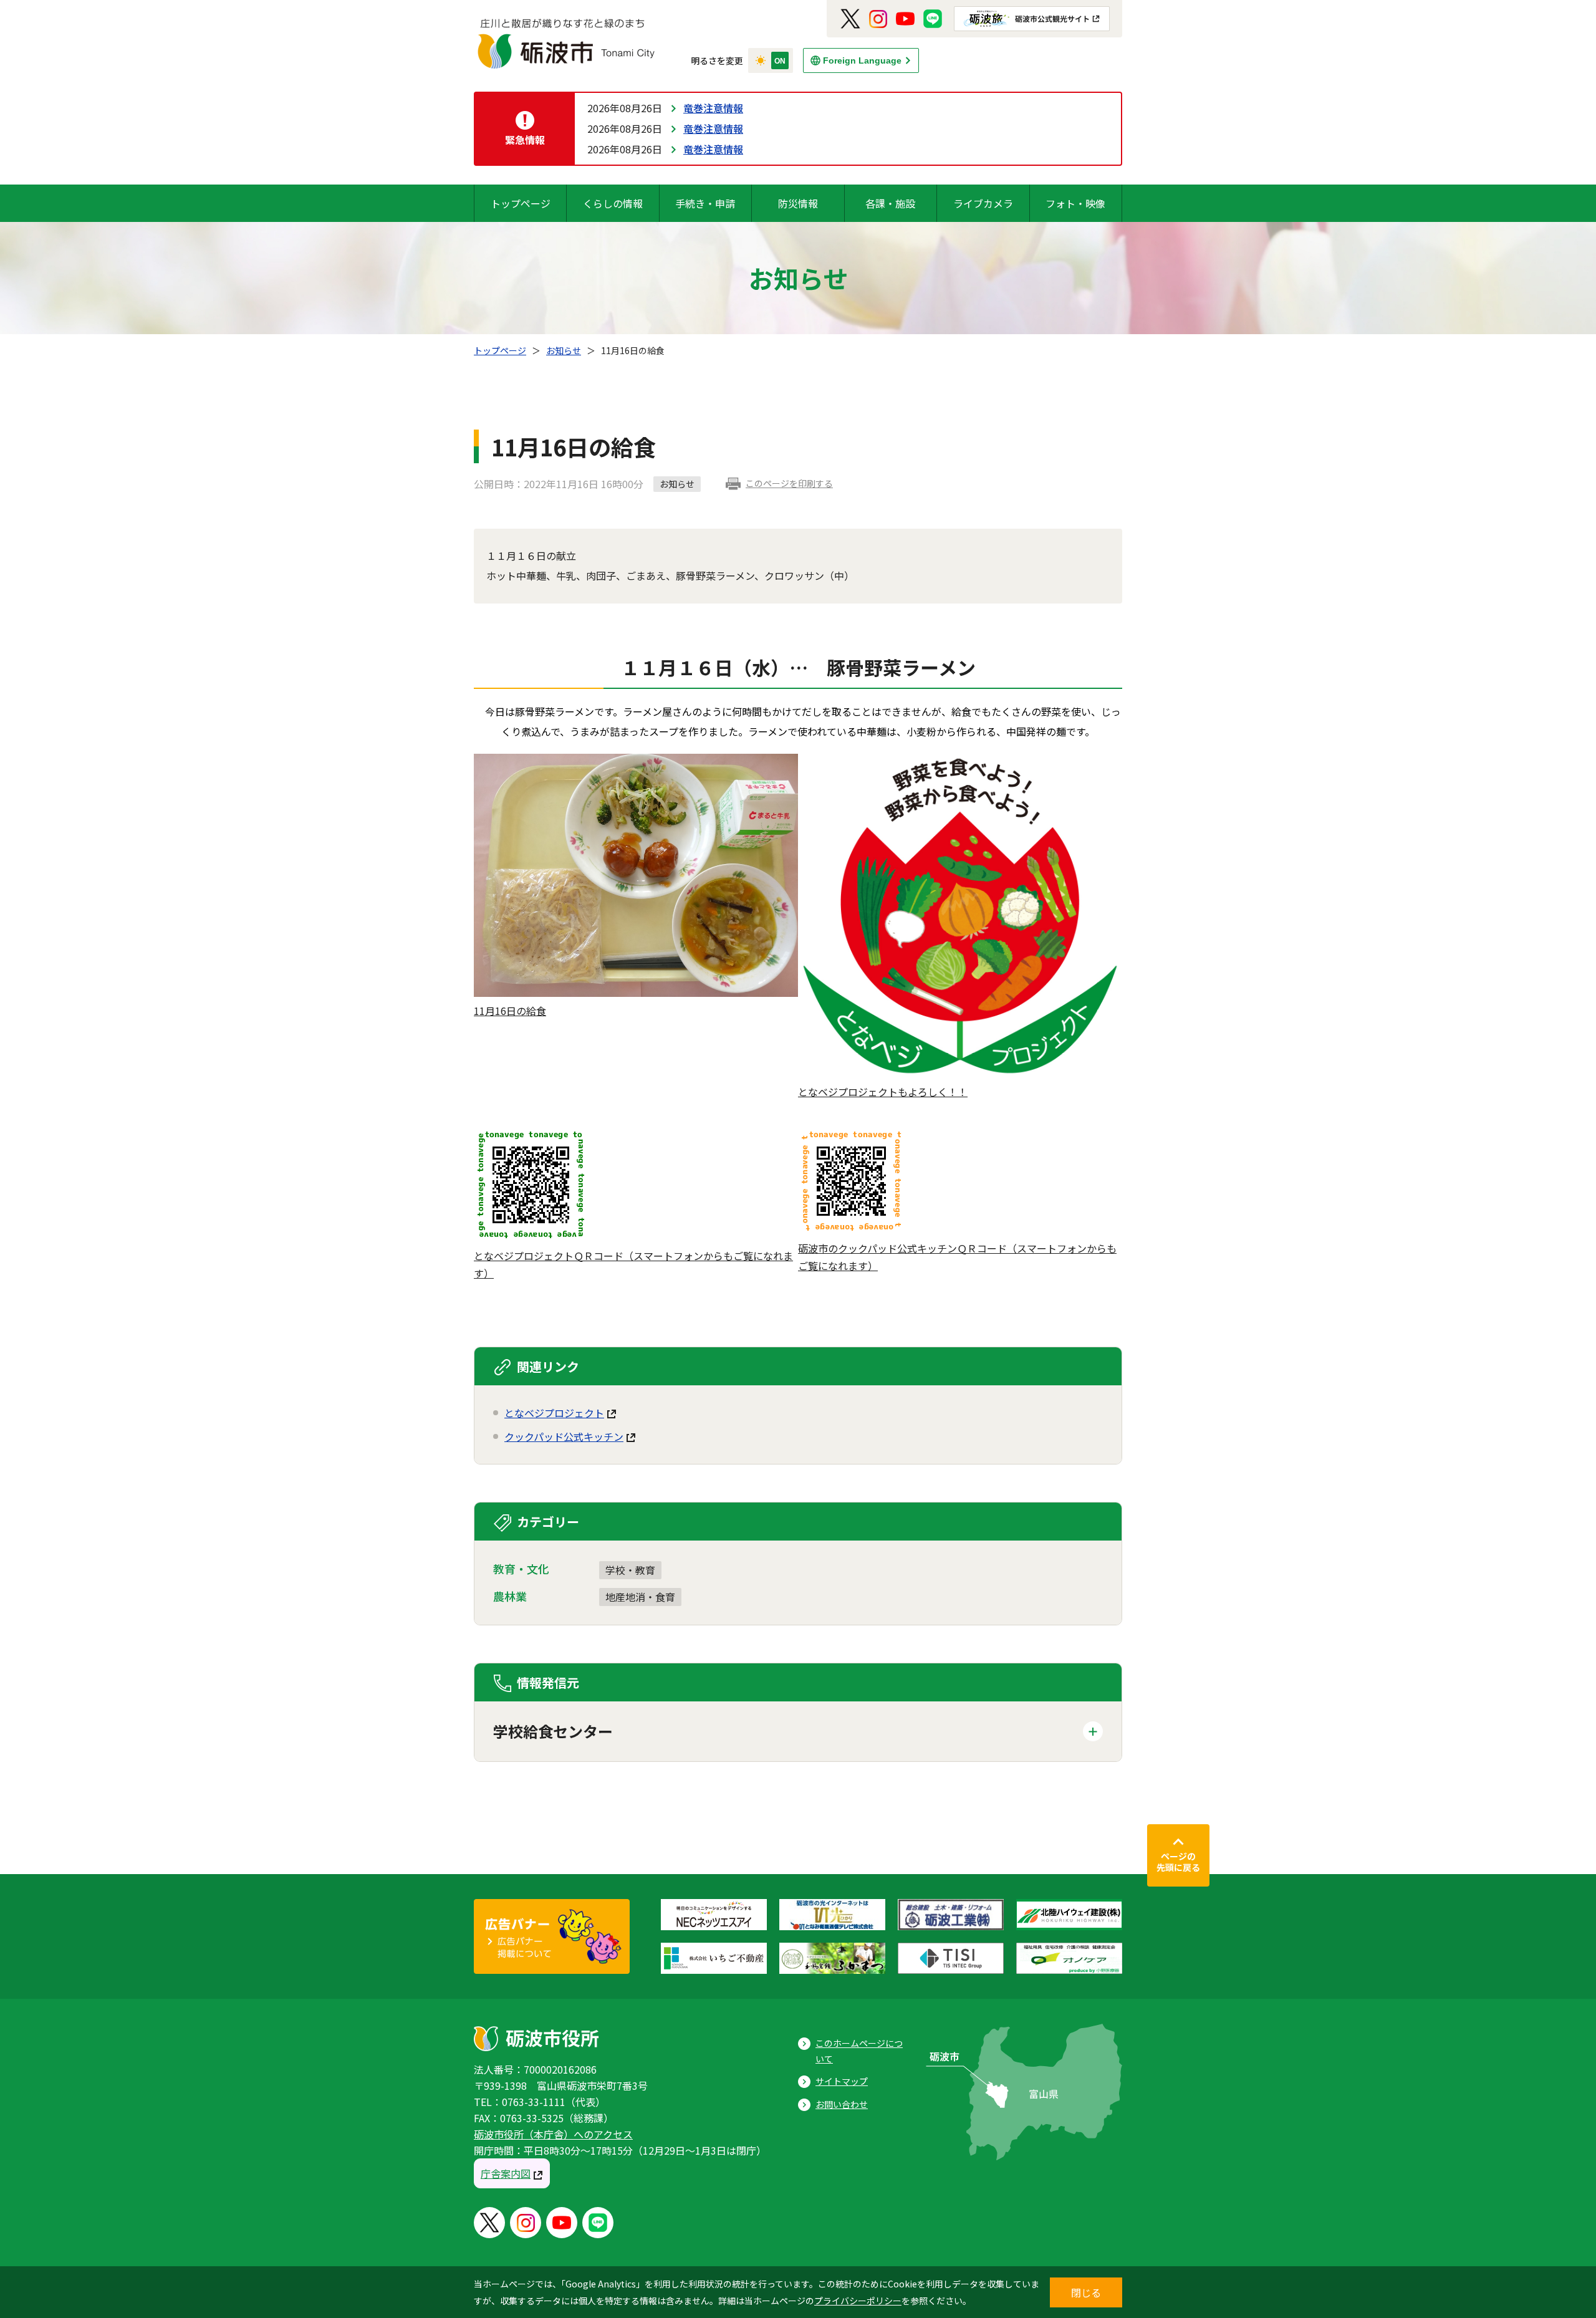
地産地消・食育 (640, 1597)
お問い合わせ (842, 2104)
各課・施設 (890, 203)
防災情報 (798, 203)
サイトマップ (842, 2081)
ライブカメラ (983, 203)
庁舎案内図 (506, 2173)
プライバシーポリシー (858, 2301)
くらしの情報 (613, 203)
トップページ (521, 203)
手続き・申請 (705, 203)
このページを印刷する (789, 483)
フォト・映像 (1075, 203)
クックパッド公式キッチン (564, 1436)
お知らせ (564, 350)
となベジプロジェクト (554, 1413)
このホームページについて (859, 2051)
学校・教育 (630, 1570)
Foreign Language (862, 60)
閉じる (1086, 2292)
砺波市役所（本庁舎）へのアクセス (553, 2134)
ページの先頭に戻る (1178, 1862)
